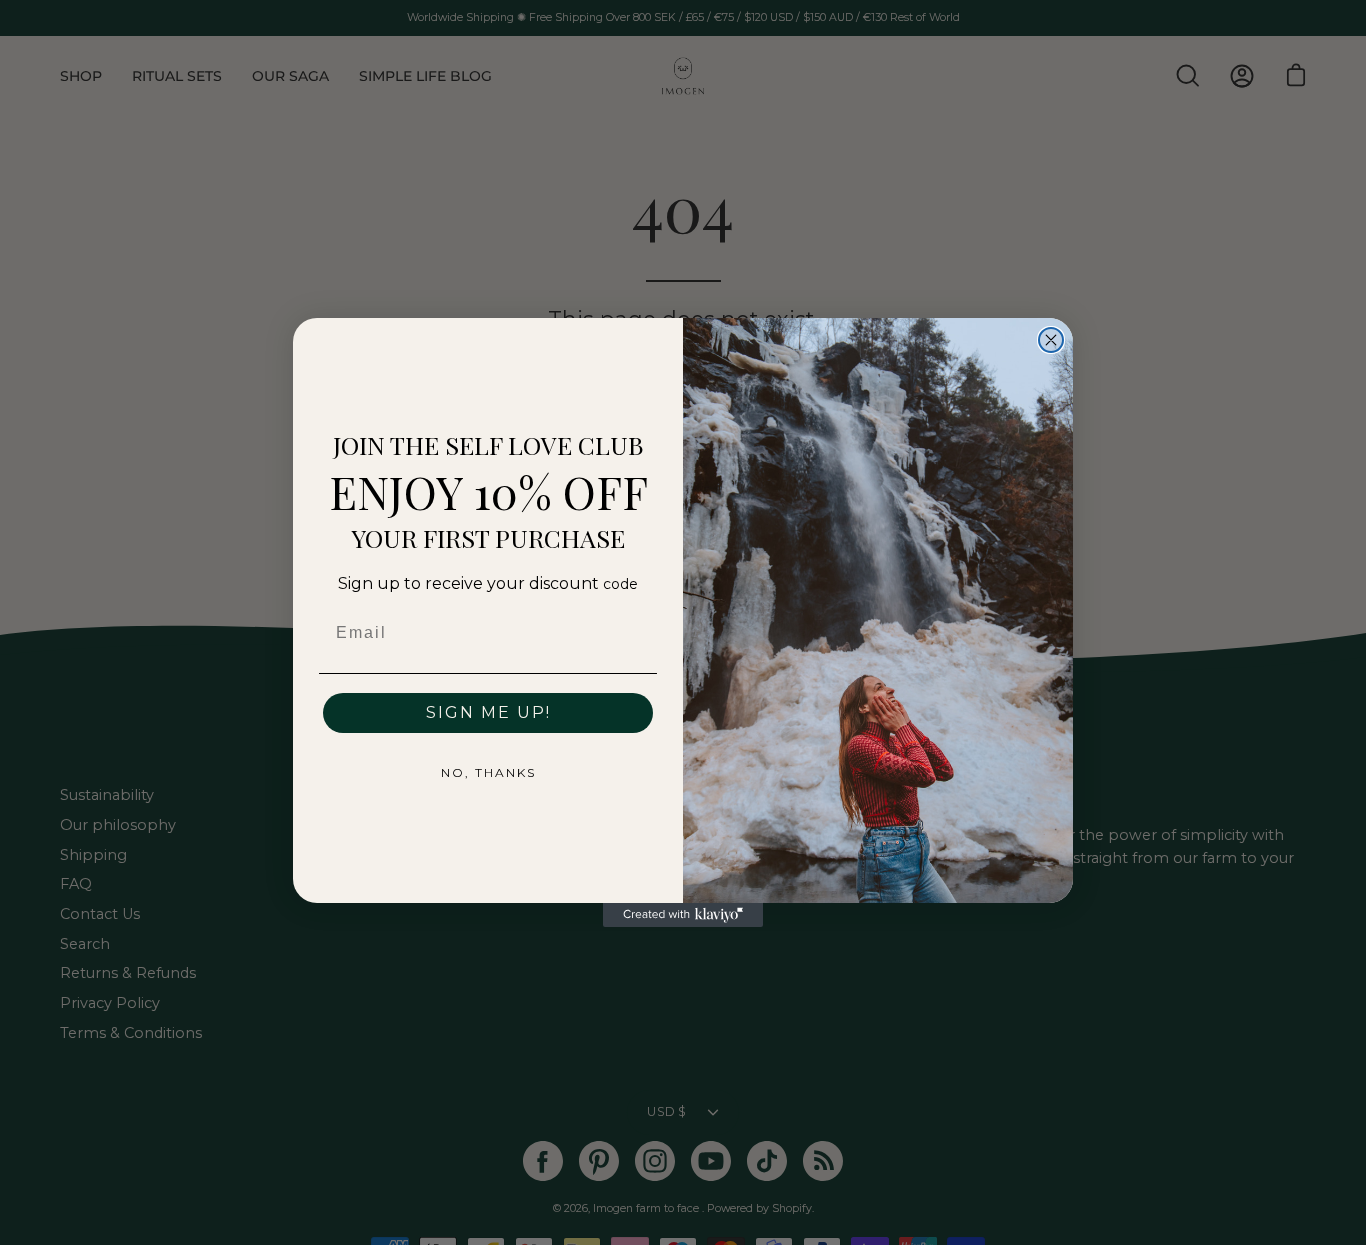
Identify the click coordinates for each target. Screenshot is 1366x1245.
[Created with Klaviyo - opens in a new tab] (683, 915)
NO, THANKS (488, 772)
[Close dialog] (1051, 340)
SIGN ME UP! (488, 712)
